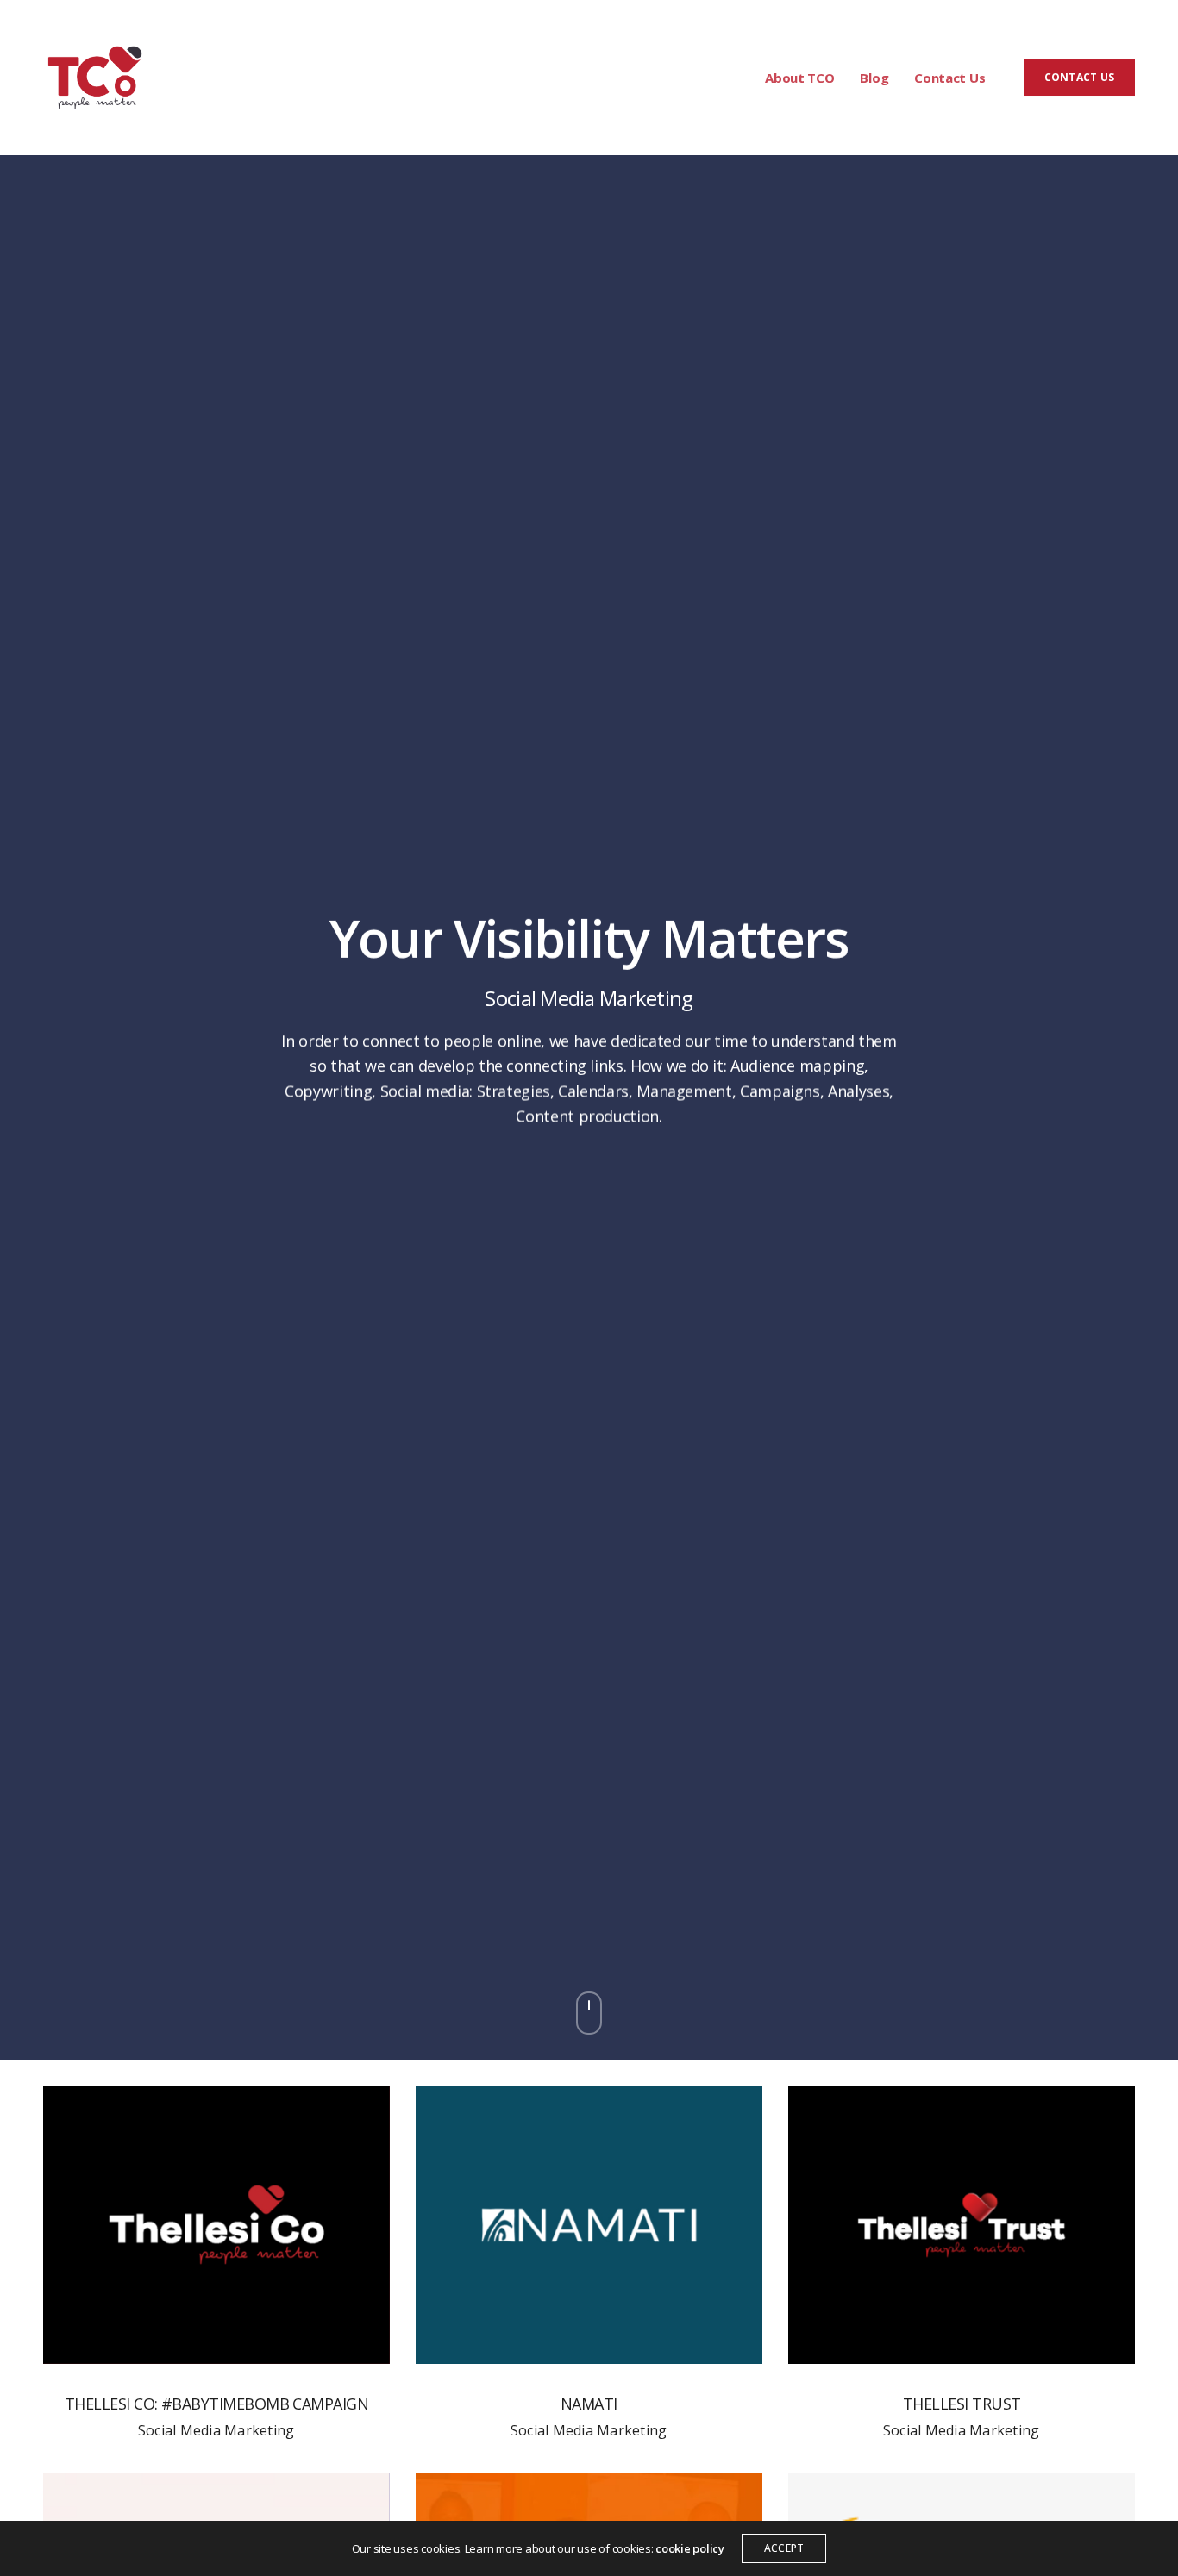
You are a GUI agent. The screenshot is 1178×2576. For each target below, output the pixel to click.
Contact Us (949, 78)
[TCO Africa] (95, 78)
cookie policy (690, 2548)
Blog (874, 78)
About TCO (799, 78)
